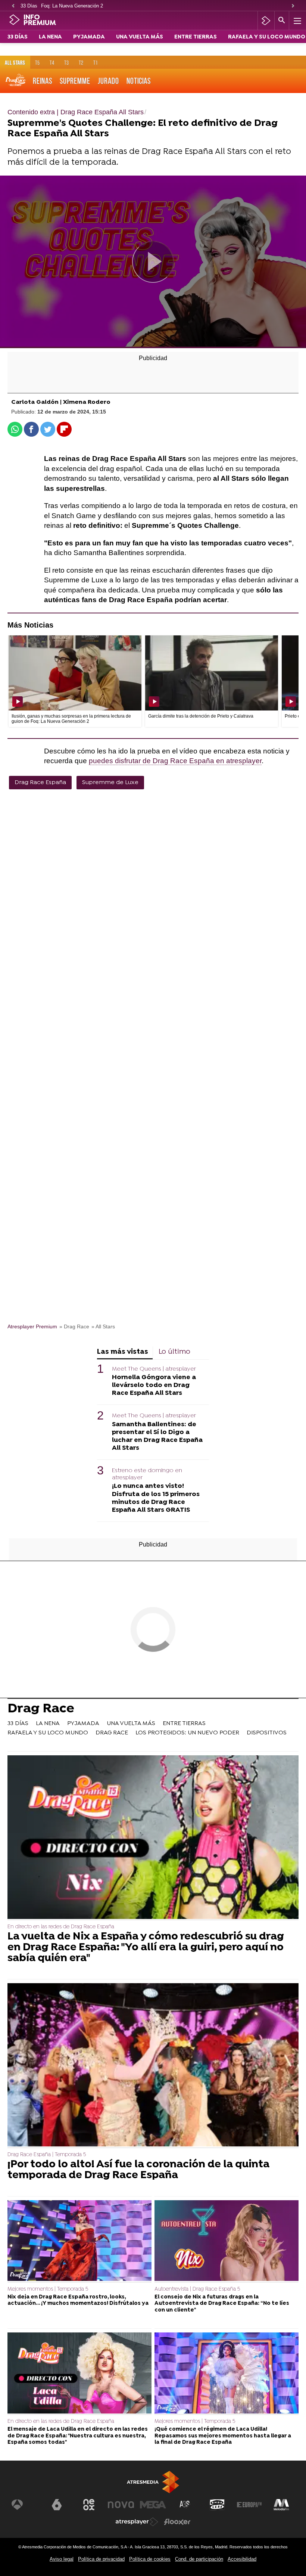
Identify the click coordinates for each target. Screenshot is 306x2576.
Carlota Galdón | (37, 402)
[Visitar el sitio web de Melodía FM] (281, 2505)
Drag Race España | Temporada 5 (47, 2155)
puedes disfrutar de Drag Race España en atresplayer (175, 761)
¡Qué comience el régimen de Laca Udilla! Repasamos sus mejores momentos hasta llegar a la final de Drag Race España (223, 2436)
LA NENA (50, 37)
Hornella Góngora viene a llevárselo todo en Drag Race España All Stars (154, 1385)
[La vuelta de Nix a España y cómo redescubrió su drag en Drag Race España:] (153, 1838)
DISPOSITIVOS (267, 1733)
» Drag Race (74, 1327)
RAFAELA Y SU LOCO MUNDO (267, 37)
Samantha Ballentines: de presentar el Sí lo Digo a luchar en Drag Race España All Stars (157, 1436)
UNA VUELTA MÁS (140, 37)
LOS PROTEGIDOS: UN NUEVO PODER (187, 1733)
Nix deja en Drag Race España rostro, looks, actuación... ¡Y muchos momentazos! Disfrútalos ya (78, 2300)
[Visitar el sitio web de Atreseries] (185, 2505)
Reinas (43, 81)
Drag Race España (40, 783)
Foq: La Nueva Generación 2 (72, 6)
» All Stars (103, 1327)
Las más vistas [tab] (123, 1352)
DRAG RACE (112, 1733)
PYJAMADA (89, 37)
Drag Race (41, 1710)
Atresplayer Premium (32, 1327)
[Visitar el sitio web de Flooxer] (177, 2522)
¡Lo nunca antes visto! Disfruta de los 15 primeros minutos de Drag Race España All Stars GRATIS (156, 1498)
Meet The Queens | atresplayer (154, 1369)
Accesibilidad (242, 2559)
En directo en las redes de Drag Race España (61, 1927)
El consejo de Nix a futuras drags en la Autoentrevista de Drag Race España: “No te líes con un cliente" (222, 2304)
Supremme (75, 81)
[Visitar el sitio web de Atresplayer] (137, 2522)
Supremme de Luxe (110, 783)
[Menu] (297, 21)
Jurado (108, 81)
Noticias (139, 81)
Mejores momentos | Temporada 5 (48, 2289)
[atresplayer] (266, 21)
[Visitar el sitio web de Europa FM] (249, 2505)
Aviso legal (62, 2559)
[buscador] (282, 21)
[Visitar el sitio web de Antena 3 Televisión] (25, 2505)
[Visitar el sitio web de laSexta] (57, 2505)
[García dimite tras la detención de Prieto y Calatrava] (212, 673)
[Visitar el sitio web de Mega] (153, 2505)
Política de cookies (150, 2559)
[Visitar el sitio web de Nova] (121, 2505)
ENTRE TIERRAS (196, 37)
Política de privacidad (101, 2559)
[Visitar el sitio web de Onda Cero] (217, 2505)
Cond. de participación (199, 2559)
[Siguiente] (293, 6)
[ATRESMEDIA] (153, 2482)
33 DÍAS (18, 37)
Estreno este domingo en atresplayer (147, 1474)
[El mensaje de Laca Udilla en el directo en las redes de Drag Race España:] (79, 2374)
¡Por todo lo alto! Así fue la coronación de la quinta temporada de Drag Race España (138, 2170)
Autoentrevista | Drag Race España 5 (197, 2289)
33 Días (29, 6)
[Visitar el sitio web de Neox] (89, 2505)
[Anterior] (13, 6)
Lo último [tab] (174, 1352)
